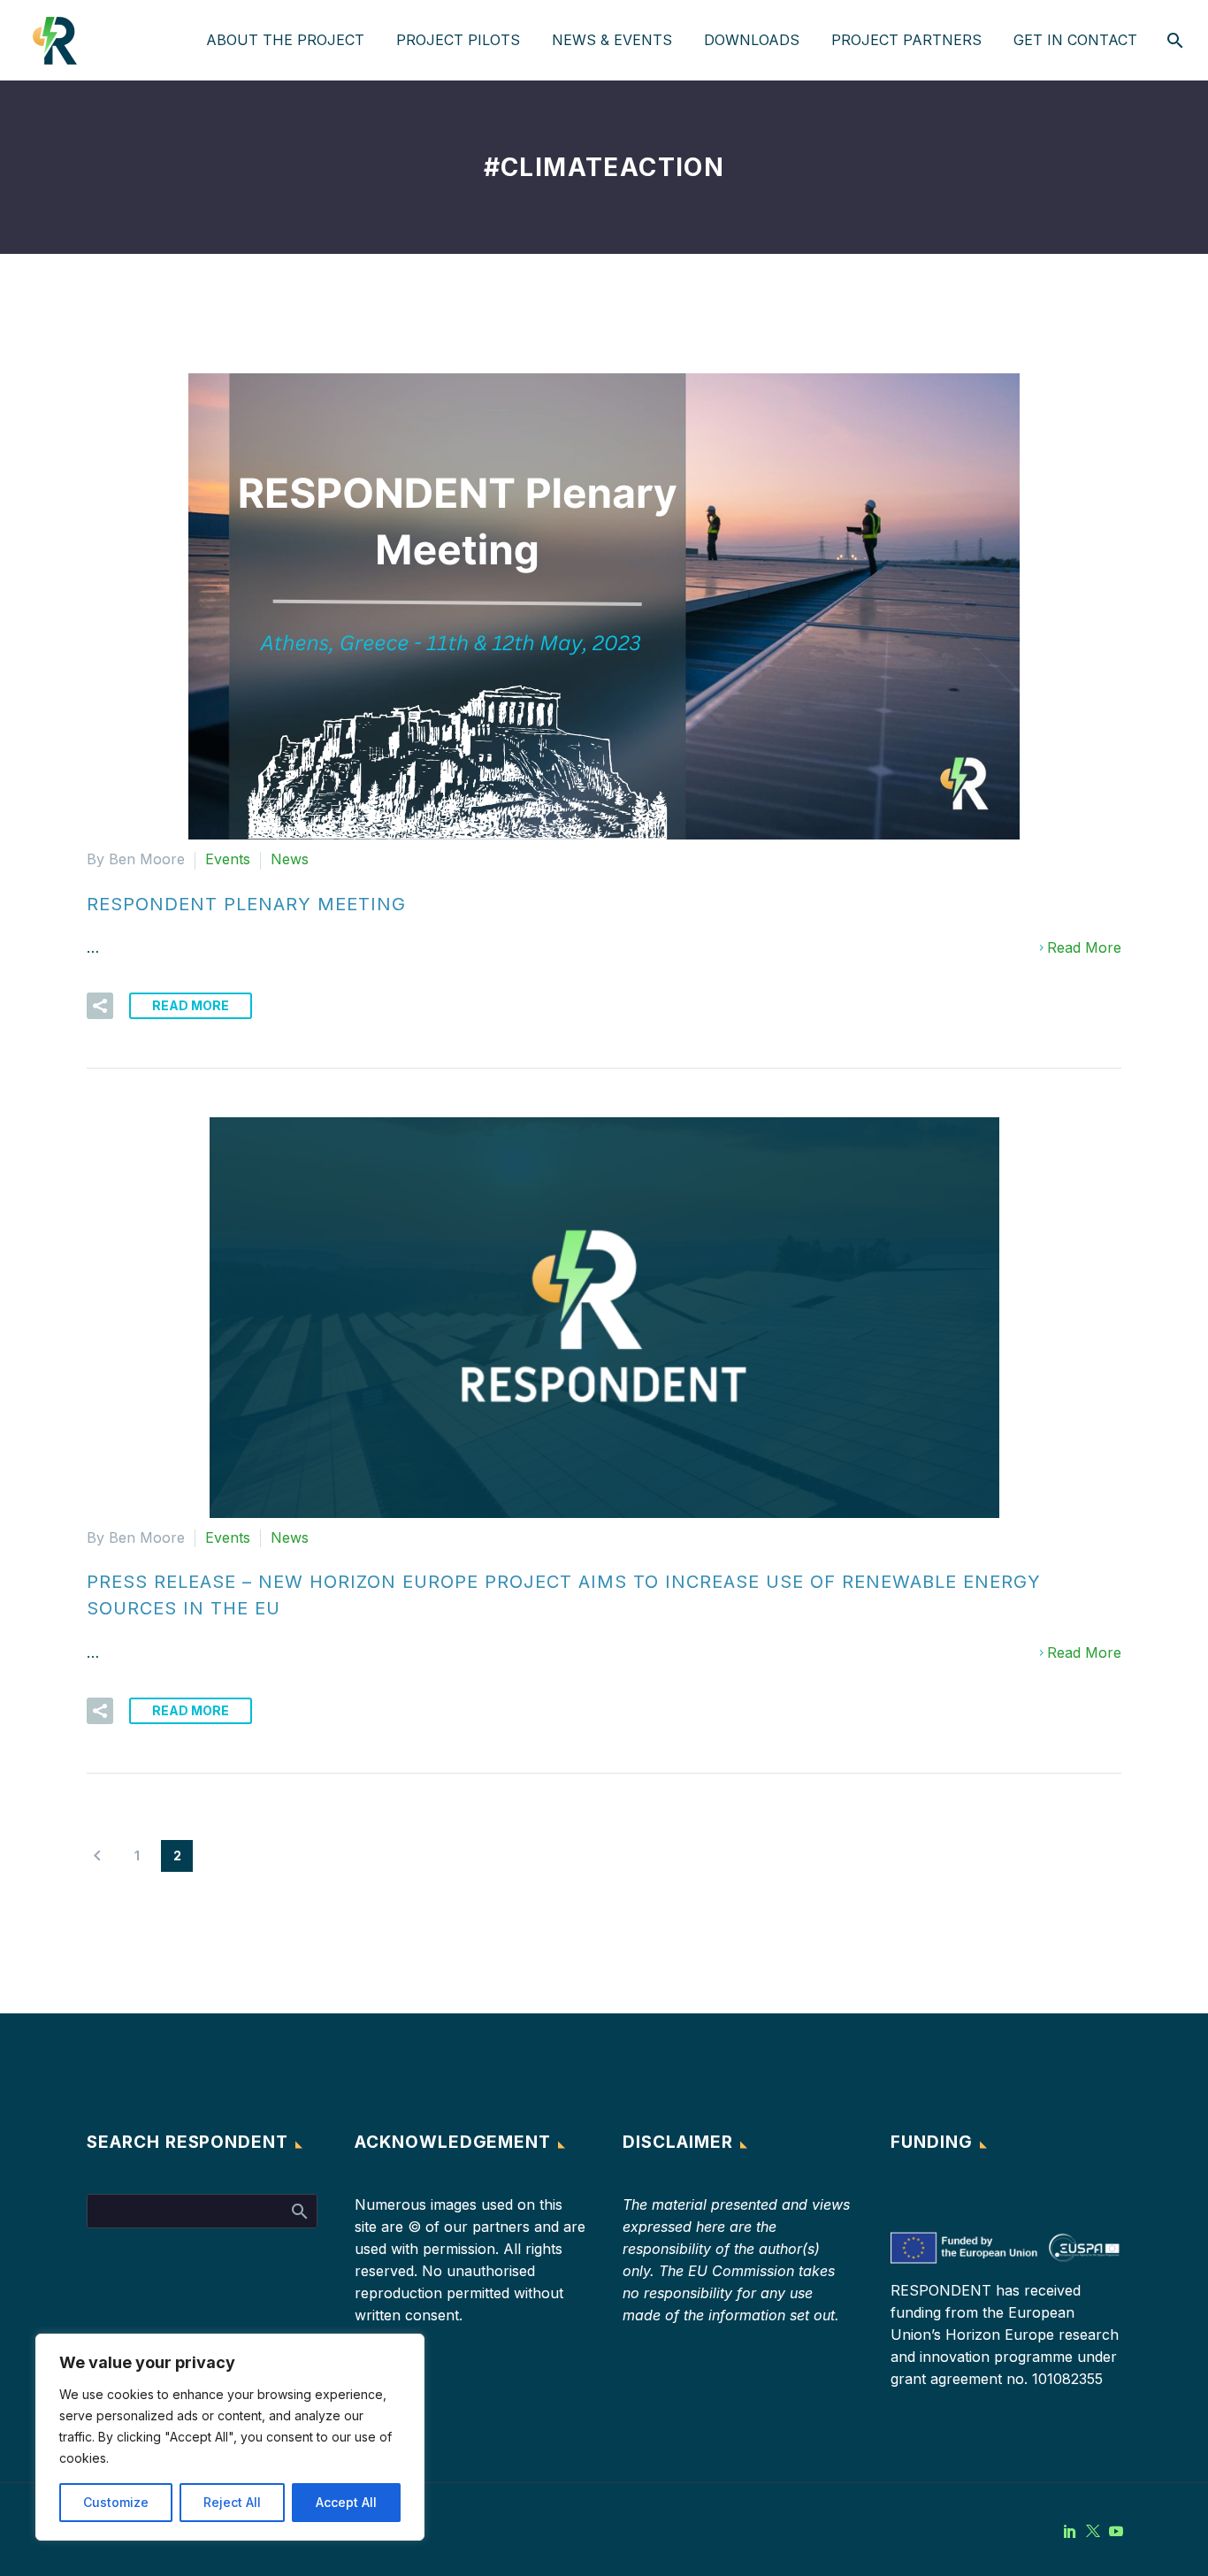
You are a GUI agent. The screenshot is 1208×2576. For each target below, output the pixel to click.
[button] (100, 1006)
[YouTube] (1116, 2531)
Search (298, 2211)
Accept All (346, 2502)
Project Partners (906, 40)
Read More (1084, 947)
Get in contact (1075, 40)
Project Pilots (458, 40)
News (290, 859)
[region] (230, 2437)
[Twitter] (1093, 2531)
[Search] (1173, 40)
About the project (285, 40)
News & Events (612, 40)
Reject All (232, 2502)
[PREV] (97, 1856)
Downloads (752, 40)
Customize (116, 2502)
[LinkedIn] (1070, 2531)
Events (228, 859)
